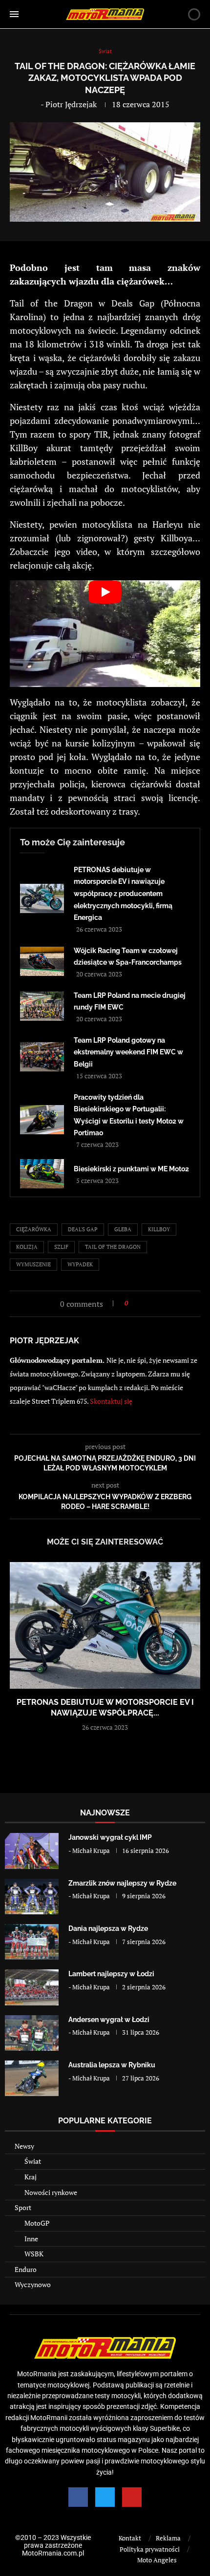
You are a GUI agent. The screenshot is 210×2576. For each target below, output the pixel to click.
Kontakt (130, 2538)
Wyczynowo (33, 2284)
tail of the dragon (113, 1247)
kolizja (27, 1247)
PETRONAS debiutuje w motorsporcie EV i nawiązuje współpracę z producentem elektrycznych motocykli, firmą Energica (123, 894)
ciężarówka (34, 1229)
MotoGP (37, 2223)
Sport (23, 2207)
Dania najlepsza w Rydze (108, 1928)
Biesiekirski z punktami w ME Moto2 (131, 1169)
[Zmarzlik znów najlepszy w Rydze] (32, 1897)
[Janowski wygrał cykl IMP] (32, 1851)
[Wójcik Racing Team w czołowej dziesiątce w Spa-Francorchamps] (42, 961)
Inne (31, 2239)
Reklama (168, 2538)
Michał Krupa (91, 1851)
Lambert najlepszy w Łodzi (111, 1974)
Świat (33, 2161)
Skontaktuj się (111, 1401)
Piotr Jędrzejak (71, 104)
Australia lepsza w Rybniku (112, 2065)
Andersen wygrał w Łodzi (109, 2020)
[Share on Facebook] (138, 1303)
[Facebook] (78, 2497)
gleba (123, 1229)
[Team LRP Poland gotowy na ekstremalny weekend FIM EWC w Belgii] (42, 1057)
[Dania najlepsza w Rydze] (32, 1942)
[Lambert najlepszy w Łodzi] (32, 1987)
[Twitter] (105, 2497)
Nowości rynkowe (51, 2192)
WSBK (34, 2254)
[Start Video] (105, 634)
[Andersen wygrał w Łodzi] (32, 2033)
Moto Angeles (157, 2560)
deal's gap (83, 1229)
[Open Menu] (14, 14)
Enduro (26, 2269)
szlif (61, 1247)
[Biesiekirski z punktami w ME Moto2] (42, 1174)
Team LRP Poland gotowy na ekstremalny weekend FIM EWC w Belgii (128, 1052)
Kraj (31, 2177)
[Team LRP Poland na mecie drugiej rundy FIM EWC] (42, 1006)
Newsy (24, 2146)
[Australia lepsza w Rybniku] (32, 2078)
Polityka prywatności (150, 2549)
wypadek (80, 1264)
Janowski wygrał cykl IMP (110, 1837)
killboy (159, 1229)
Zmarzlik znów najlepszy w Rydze (122, 1883)
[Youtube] (132, 2497)
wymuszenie (33, 1264)
